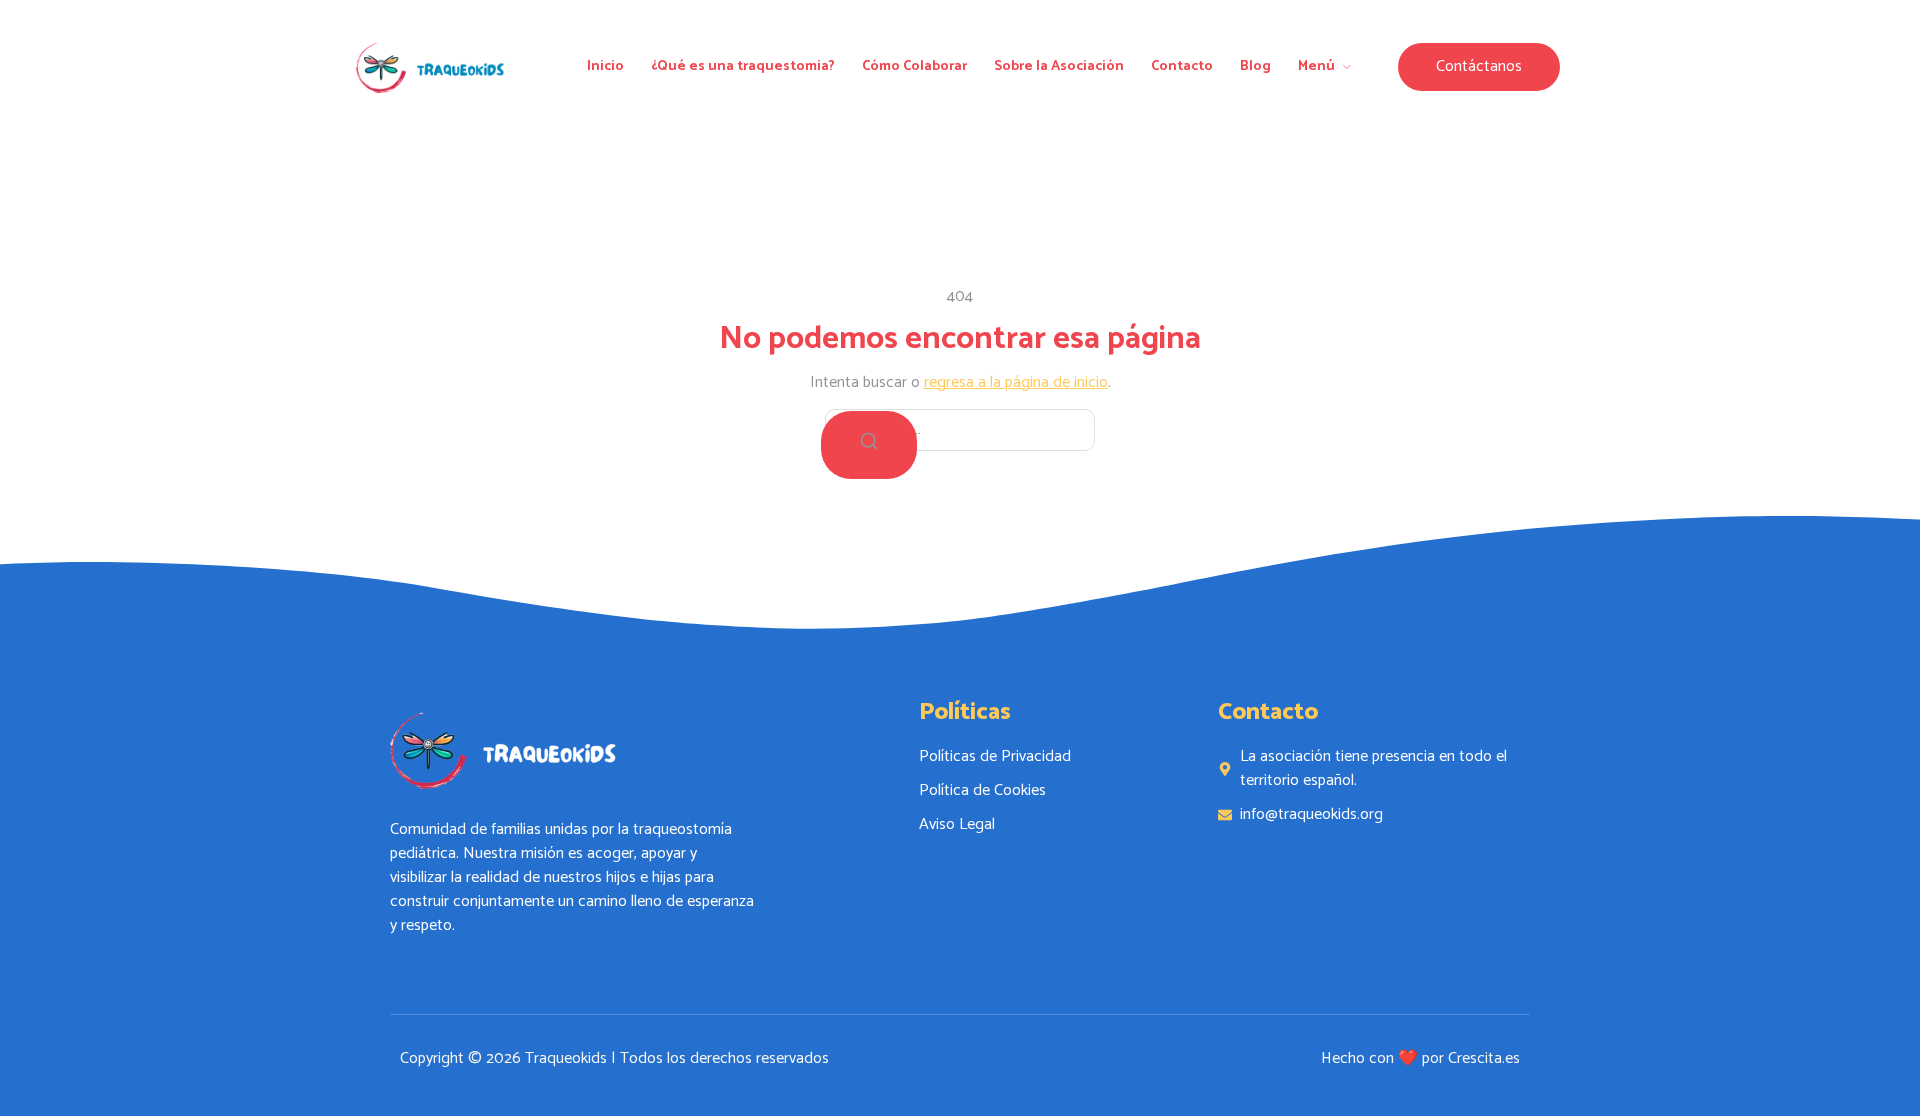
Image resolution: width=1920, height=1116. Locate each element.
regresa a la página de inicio (1016, 382)
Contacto (1182, 66)
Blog (1255, 66)
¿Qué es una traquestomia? (743, 66)
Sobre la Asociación (1059, 66)
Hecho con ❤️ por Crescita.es (1420, 1058)
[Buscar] (869, 445)
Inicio (605, 66)
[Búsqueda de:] (960, 430)
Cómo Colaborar (914, 66)
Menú (1316, 66)
